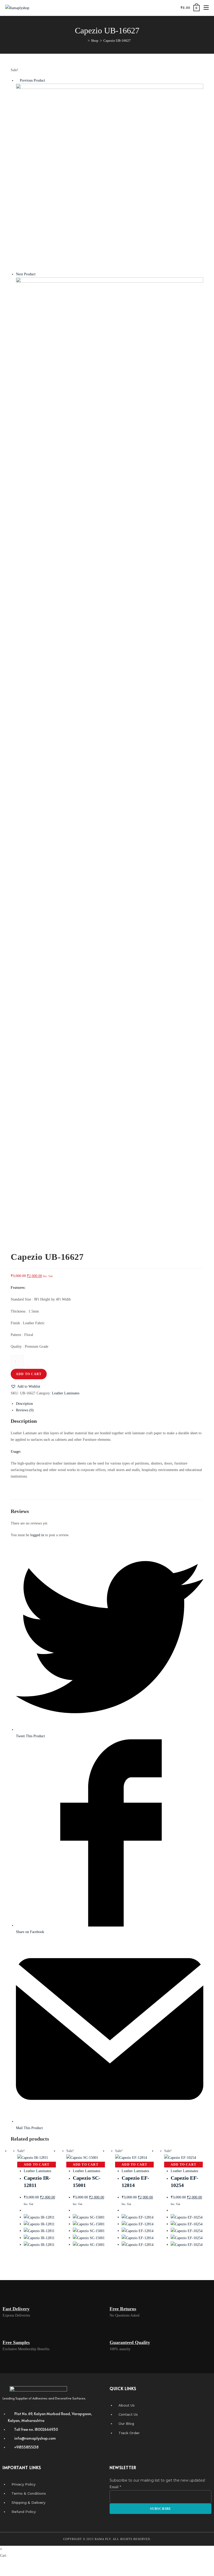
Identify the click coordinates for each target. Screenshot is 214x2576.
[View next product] (38, 274)
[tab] (110, 1404)
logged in (37, 1535)
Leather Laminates (66, 1393)
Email (115, 2487)
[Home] (85, 41)
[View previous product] (17, 80)
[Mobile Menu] (204, 8)
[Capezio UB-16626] (110, 177)
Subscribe (161, 2509)
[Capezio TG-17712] (110, 371)
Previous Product (32, 80)
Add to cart (29, 1374)
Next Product (26, 274)
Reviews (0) (25, 1410)
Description (24, 1404)
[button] (25, 1386)
